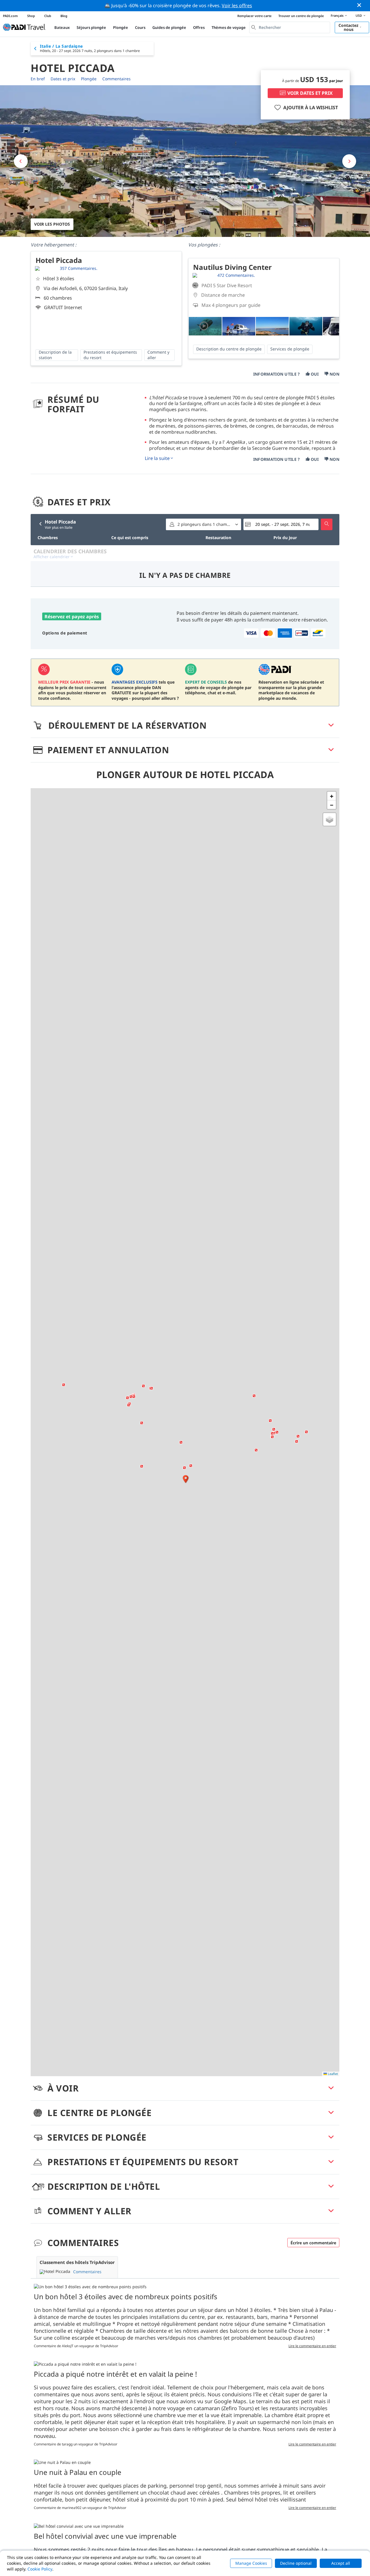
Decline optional (296, 2563)
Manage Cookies (251, 2563)
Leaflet (332, 2074)
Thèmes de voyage (229, 27)
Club (48, 16)
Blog (64, 16)
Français (337, 15)
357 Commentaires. (79, 268)
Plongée (121, 27)
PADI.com (10, 16)
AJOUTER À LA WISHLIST (311, 107)
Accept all (341, 2563)
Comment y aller (158, 355)
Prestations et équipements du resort (110, 355)
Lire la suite (157, 458)
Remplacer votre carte (254, 16)
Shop (31, 16)
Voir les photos (52, 224)
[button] (186, 1479)
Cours (140, 27)
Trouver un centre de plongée (301, 16)
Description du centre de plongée (229, 349)
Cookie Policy (40, 2569)
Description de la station (55, 355)
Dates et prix (63, 79)
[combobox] (290, 27)
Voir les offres (237, 5)
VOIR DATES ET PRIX (310, 93)
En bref (38, 79)
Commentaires (116, 79)
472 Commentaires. (236, 275)
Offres (199, 27)
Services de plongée (290, 349)
